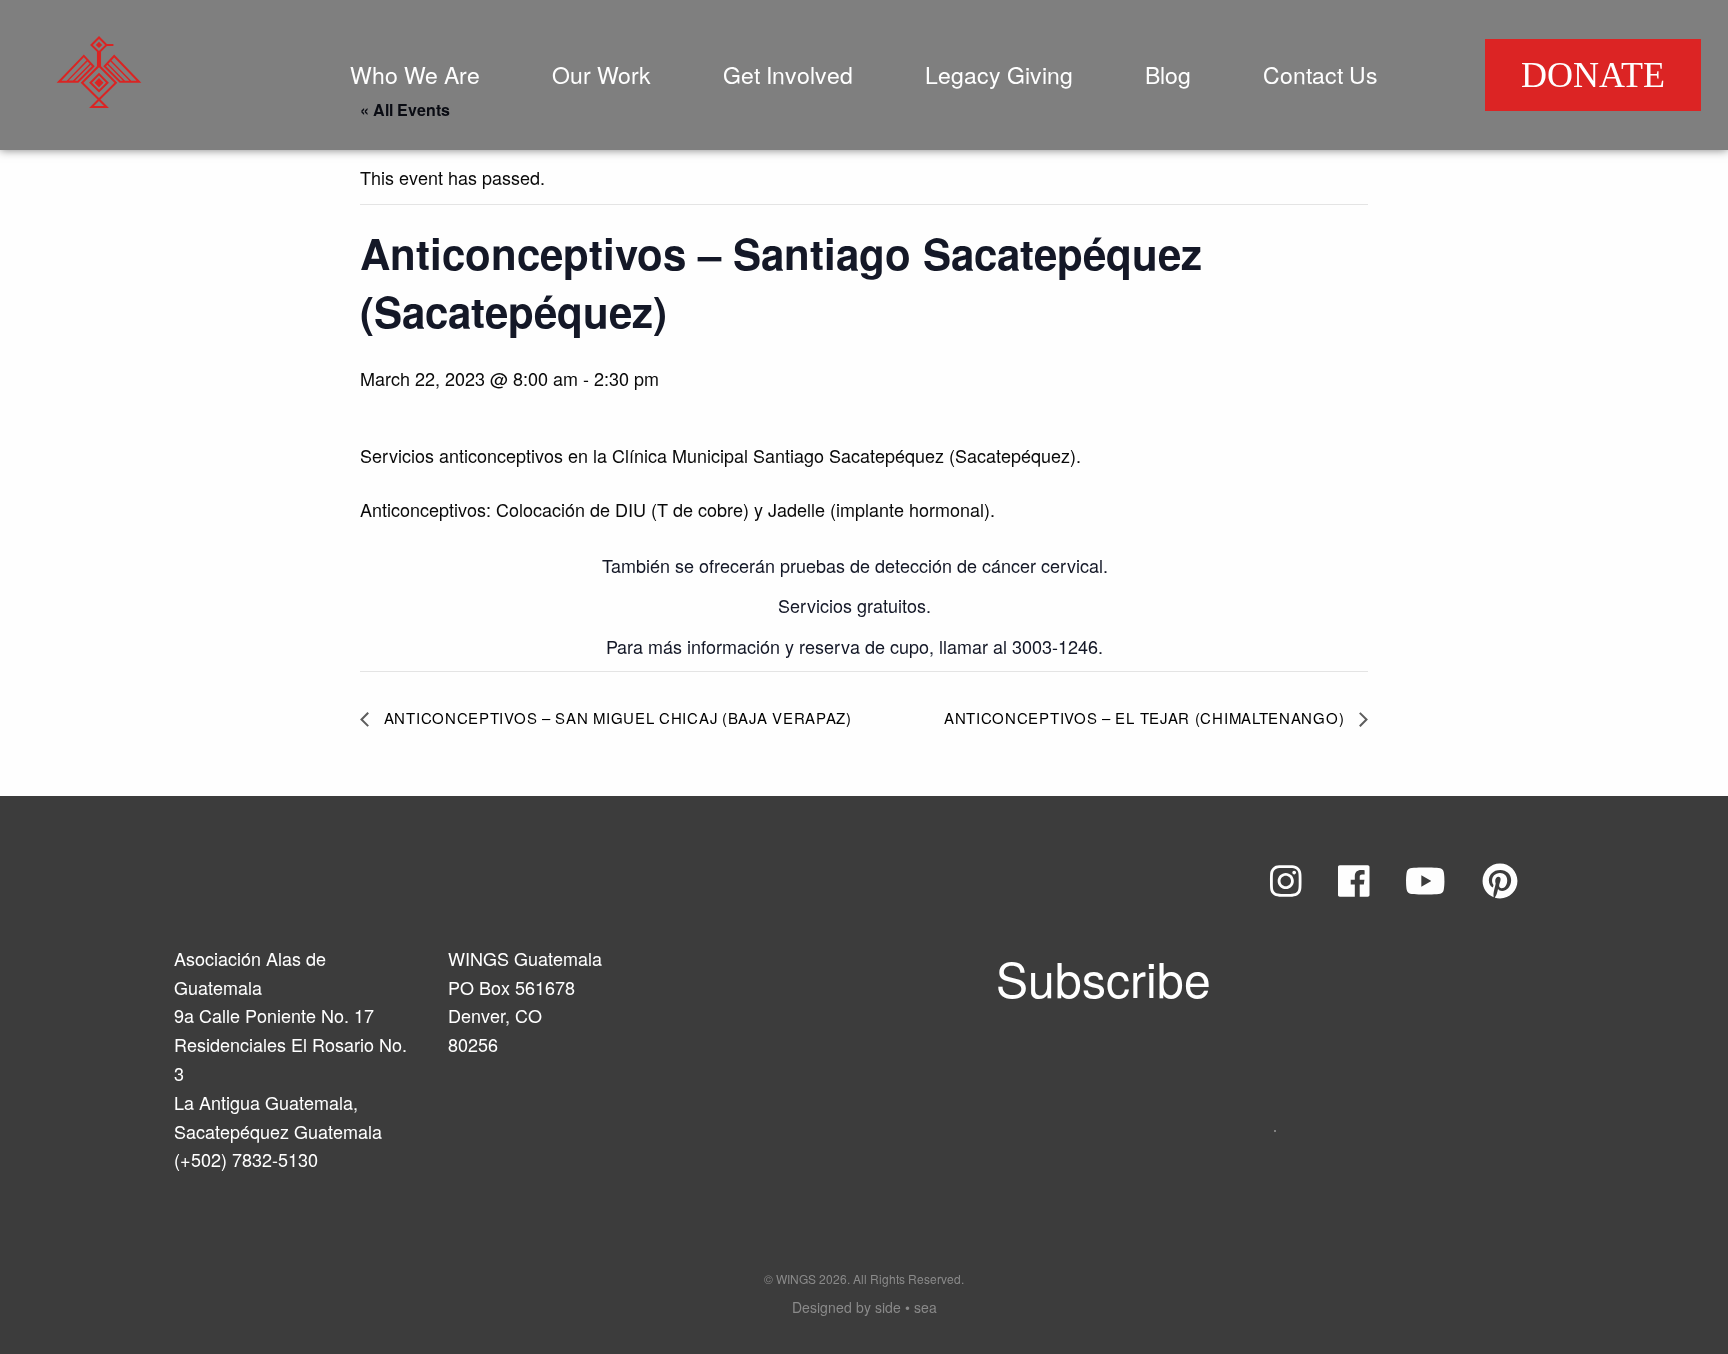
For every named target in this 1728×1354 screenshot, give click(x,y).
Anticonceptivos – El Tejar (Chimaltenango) (1146, 717)
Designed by (864, 1307)
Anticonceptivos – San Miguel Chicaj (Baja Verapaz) (615, 717)
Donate (1593, 75)
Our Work (601, 74)
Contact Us (1320, 74)
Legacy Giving (999, 74)
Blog (1168, 74)
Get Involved (788, 74)
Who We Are (415, 74)
